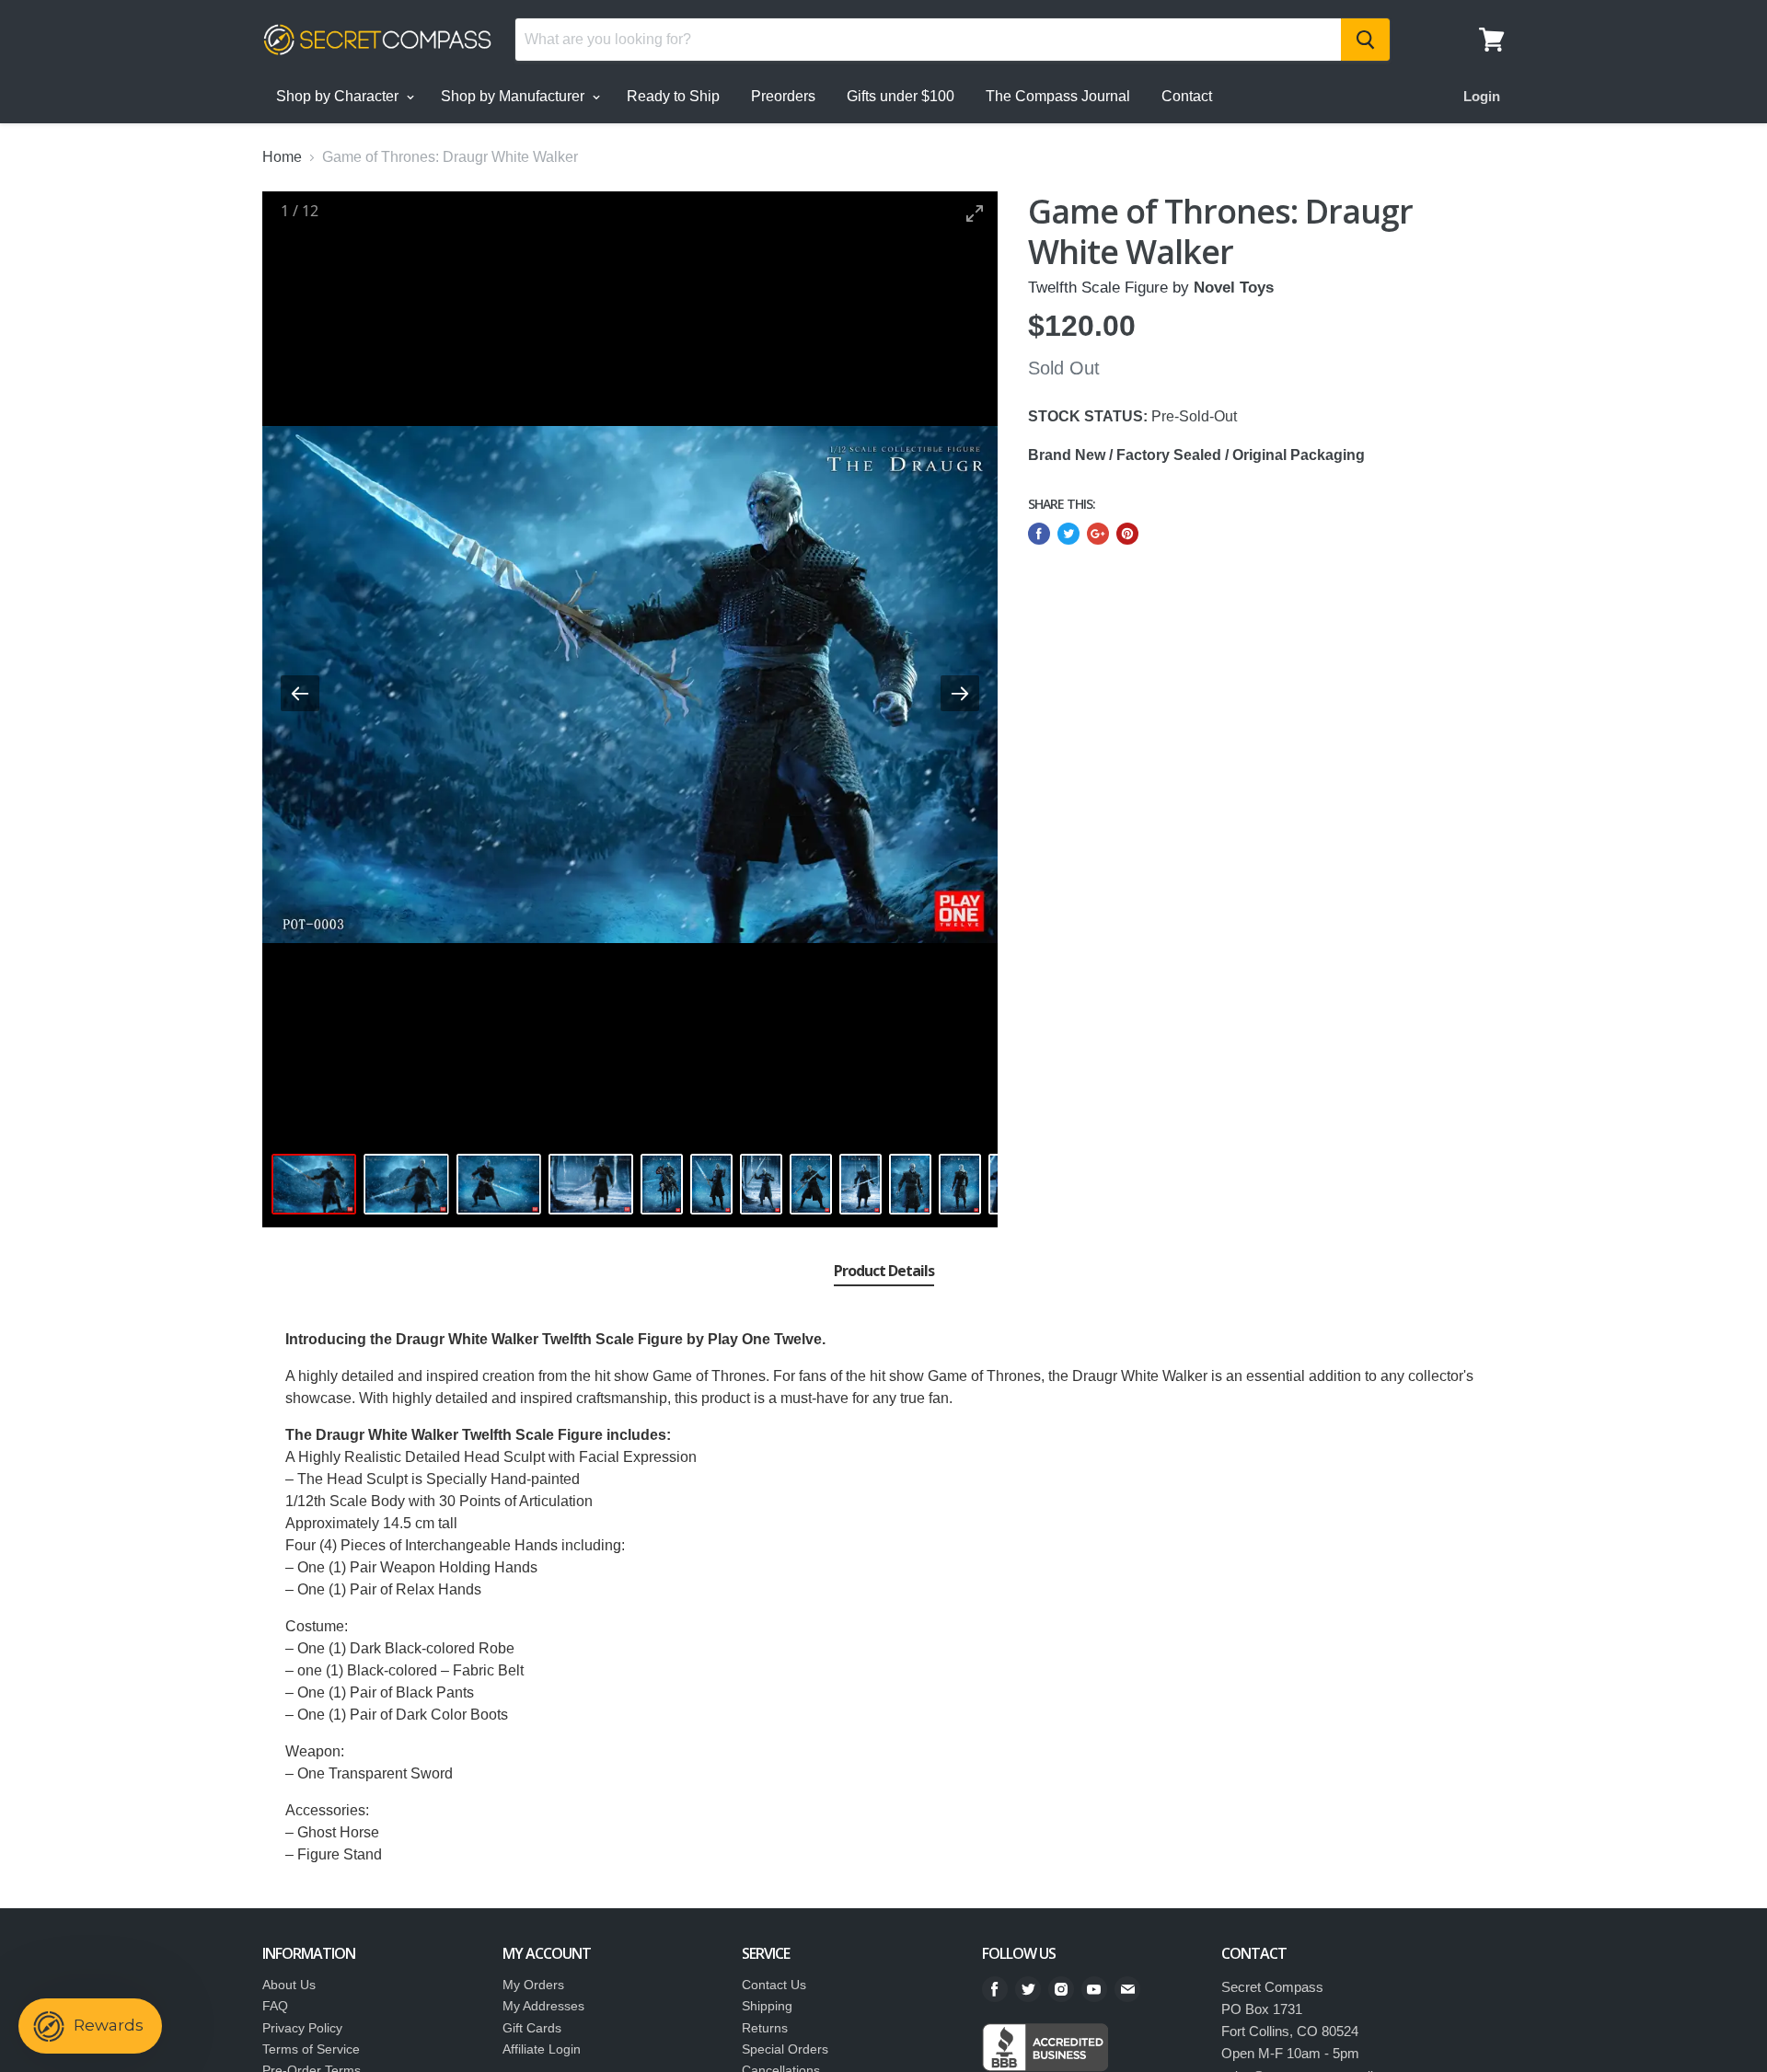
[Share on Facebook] (1039, 534)
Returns (765, 2028)
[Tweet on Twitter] (1068, 534)
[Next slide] (960, 693)
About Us (289, 1985)
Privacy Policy (302, 2028)
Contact (1187, 96)
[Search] (1365, 40)
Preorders (783, 96)
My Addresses (543, 2006)
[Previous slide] (300, 693)
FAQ (275, 2006)
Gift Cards (532, 2028)
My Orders (533, 1985)
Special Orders (785, 2049)
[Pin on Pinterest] (1127, 534)
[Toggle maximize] (975, 213)
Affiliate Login (542, 2049)
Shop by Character (339, 96)
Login (1482, 96)
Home (282, 157)
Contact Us (774, 1985)
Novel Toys (1234, 288)
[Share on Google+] (1098, 534)
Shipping (767, 2006)
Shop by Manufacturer (514, 96)
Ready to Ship (673, 96)
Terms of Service (311, 2049)
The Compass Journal (1058, 96)
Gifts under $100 (901, 96)
